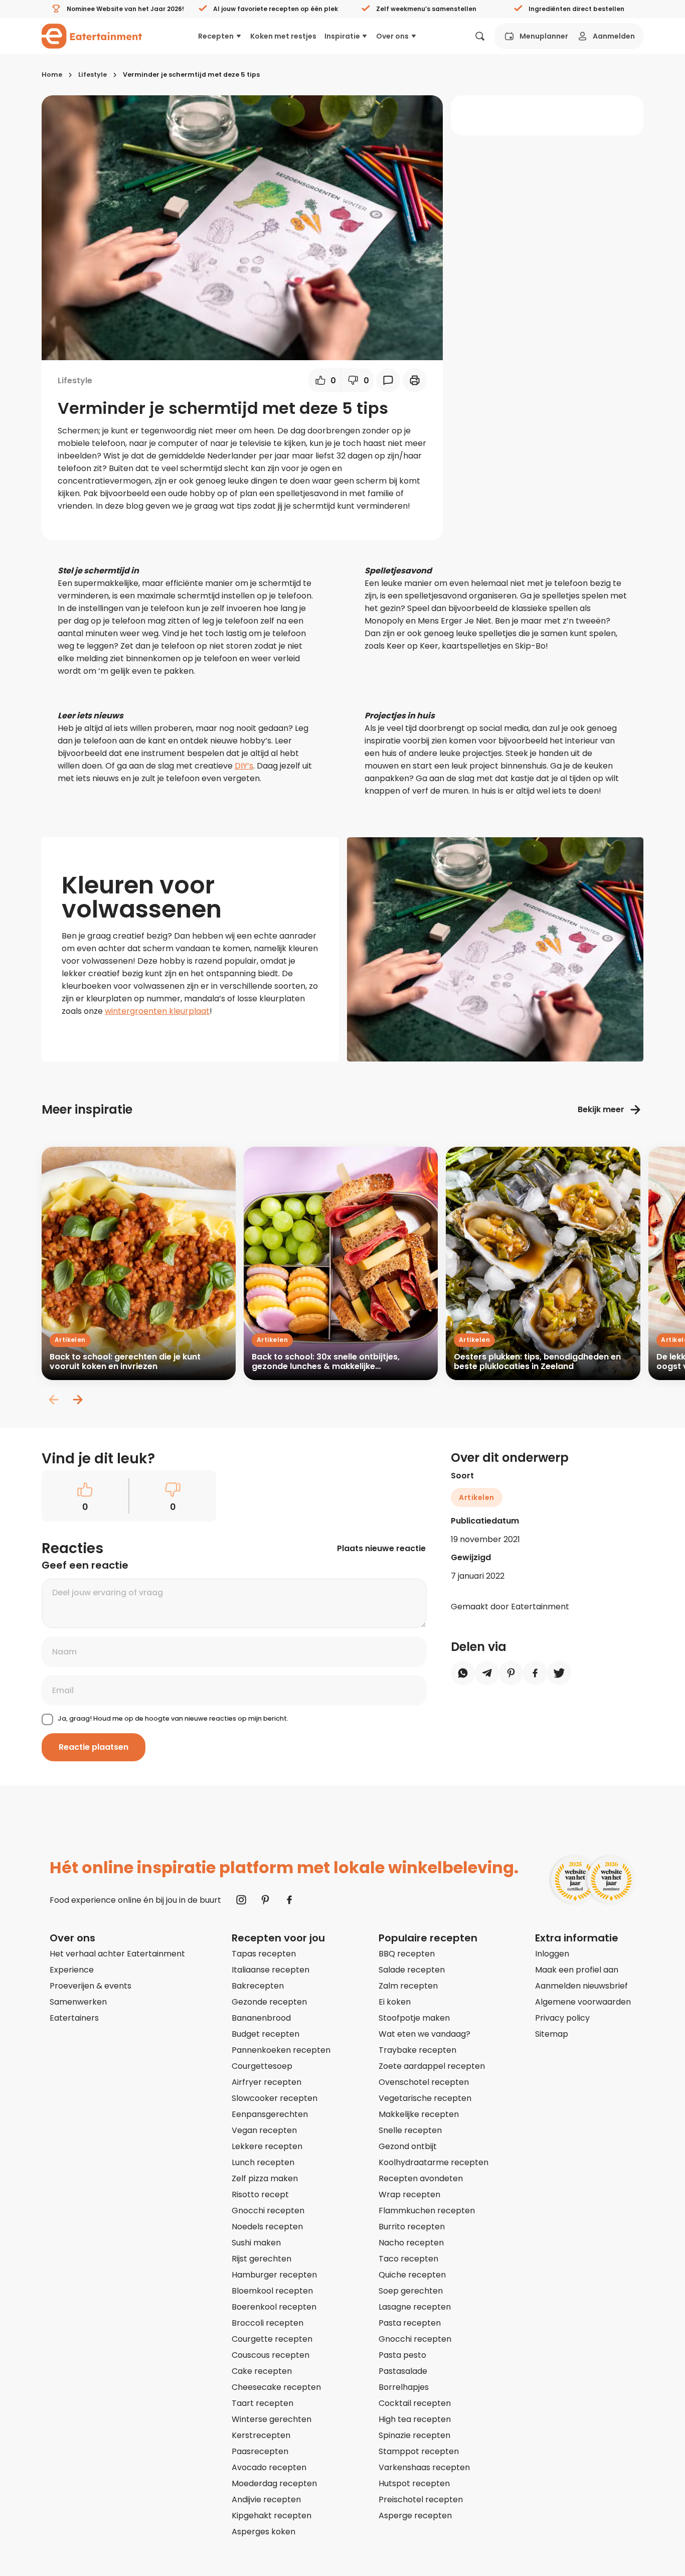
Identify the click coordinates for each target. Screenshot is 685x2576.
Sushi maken (256, 2243)
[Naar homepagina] (92, 36)
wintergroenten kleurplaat (157, 1011)
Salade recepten (412, 1970)
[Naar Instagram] (241, 1900)
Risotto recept (260, 2194)
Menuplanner (544, 36)
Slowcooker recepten (275, 2098)
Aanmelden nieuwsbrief (581, 1986)
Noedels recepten (267, 2227)
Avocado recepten (269, 2467)
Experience (72, 1970)
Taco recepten (408, 2259)
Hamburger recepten (274, 2275)
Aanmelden (614, 36)
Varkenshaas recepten (424, 2467)
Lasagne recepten (415, 2307)
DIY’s (244, 766)
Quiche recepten (412, 2275)
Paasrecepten (260, 2451)
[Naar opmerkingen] (388, 380)
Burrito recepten (412, 2227)
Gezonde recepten (269, 2002)
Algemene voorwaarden (583, 2002)
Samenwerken (78, 2002)
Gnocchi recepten (268, 2211)
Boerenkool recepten (274, 2307)
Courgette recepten (272, 2339)
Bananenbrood (261, 2018)
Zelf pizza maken (265, 2178)
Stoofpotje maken (414, 2018)
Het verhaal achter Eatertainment (117, 1954)
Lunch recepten (263, 2162)
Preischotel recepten (421, 2499)
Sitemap (552, 2034)
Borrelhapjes (404, 2387)
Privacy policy (562, 2018)
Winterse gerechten (272, 2419)
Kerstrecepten (261, 2435)
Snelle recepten (410, 2130)
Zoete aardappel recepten (432, 2066)
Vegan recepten (264, 2130)
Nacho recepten (411, 2243)
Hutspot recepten (414, 2483)
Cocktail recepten (415, 2403)
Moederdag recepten (274, 2483)
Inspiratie (342, 36)
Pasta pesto (402, 2355)
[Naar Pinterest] (265, 1900)
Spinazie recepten (414, 2435)
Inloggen (552, 1954)
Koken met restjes (283, 36)
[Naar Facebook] (289, 1900)
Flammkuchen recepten (427, 2211)
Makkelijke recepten (419, 2114)
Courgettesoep (262, 2066)
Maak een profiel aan (577, 1970)
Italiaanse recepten (271, 1970)
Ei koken (395, 2002)
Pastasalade (403, 2371)
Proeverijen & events (91, 1986)
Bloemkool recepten (272, 2291)
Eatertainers (74, 2018)
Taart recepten (263, 2403)
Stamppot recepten (419, 2451)
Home (52, 74)
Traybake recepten (417, 2050)
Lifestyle (93, 74)
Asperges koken (264, 2532)
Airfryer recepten (267, 2082)
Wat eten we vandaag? (424, 2034)
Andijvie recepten (266, 2499)
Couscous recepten (271, 2355)
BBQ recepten (407, 1954)
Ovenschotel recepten (424, 2082)
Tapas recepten (264, 1954)
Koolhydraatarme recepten (434, 2162)
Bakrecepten (258, 1986)
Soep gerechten (411, 2291)
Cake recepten (262, 2371)
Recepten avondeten (421, 2178)
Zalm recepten (408, 1986)
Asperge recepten (415, 2516)
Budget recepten (266, 2034)
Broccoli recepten (268, 2323)
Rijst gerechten (262, 2259)
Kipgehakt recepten (272, 2516)
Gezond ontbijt (408, 2146)
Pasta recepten (410, 2323)
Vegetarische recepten (425, 2098)
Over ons (392, 36)
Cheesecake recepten (276, 2387)
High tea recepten (415, 2419)
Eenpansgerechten (270, 2114)
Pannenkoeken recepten (281, 2050)
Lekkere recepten (267, 2146)
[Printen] (415, 380)
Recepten (216, 36)
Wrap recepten (409, 2194)
